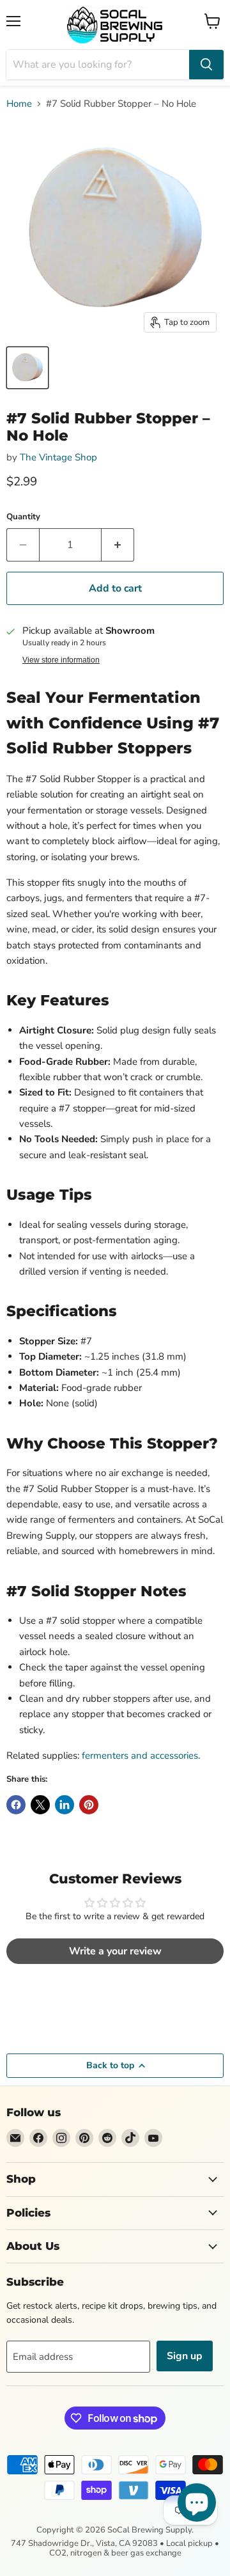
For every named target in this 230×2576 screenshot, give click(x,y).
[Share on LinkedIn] (65, 1805)
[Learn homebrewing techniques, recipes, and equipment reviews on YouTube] (153, 2138)
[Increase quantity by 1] (118, 545)
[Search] (206, 65)
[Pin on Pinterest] (89, 1805)
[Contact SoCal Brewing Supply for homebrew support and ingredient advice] (15, 2138)
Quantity (23, 517)
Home (19, 104)
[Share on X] (40, 1805)
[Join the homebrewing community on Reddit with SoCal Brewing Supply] (107, 2138)
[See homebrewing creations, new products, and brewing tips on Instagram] (61, 2138)
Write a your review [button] (115, 1951)
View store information (61, 660)
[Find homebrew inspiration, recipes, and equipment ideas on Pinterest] (84, 2138)
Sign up (185, 2356)
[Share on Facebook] (16, 1805)
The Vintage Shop (58, 457)
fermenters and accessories (140, 1755)
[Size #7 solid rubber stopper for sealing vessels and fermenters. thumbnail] (27, 368)
